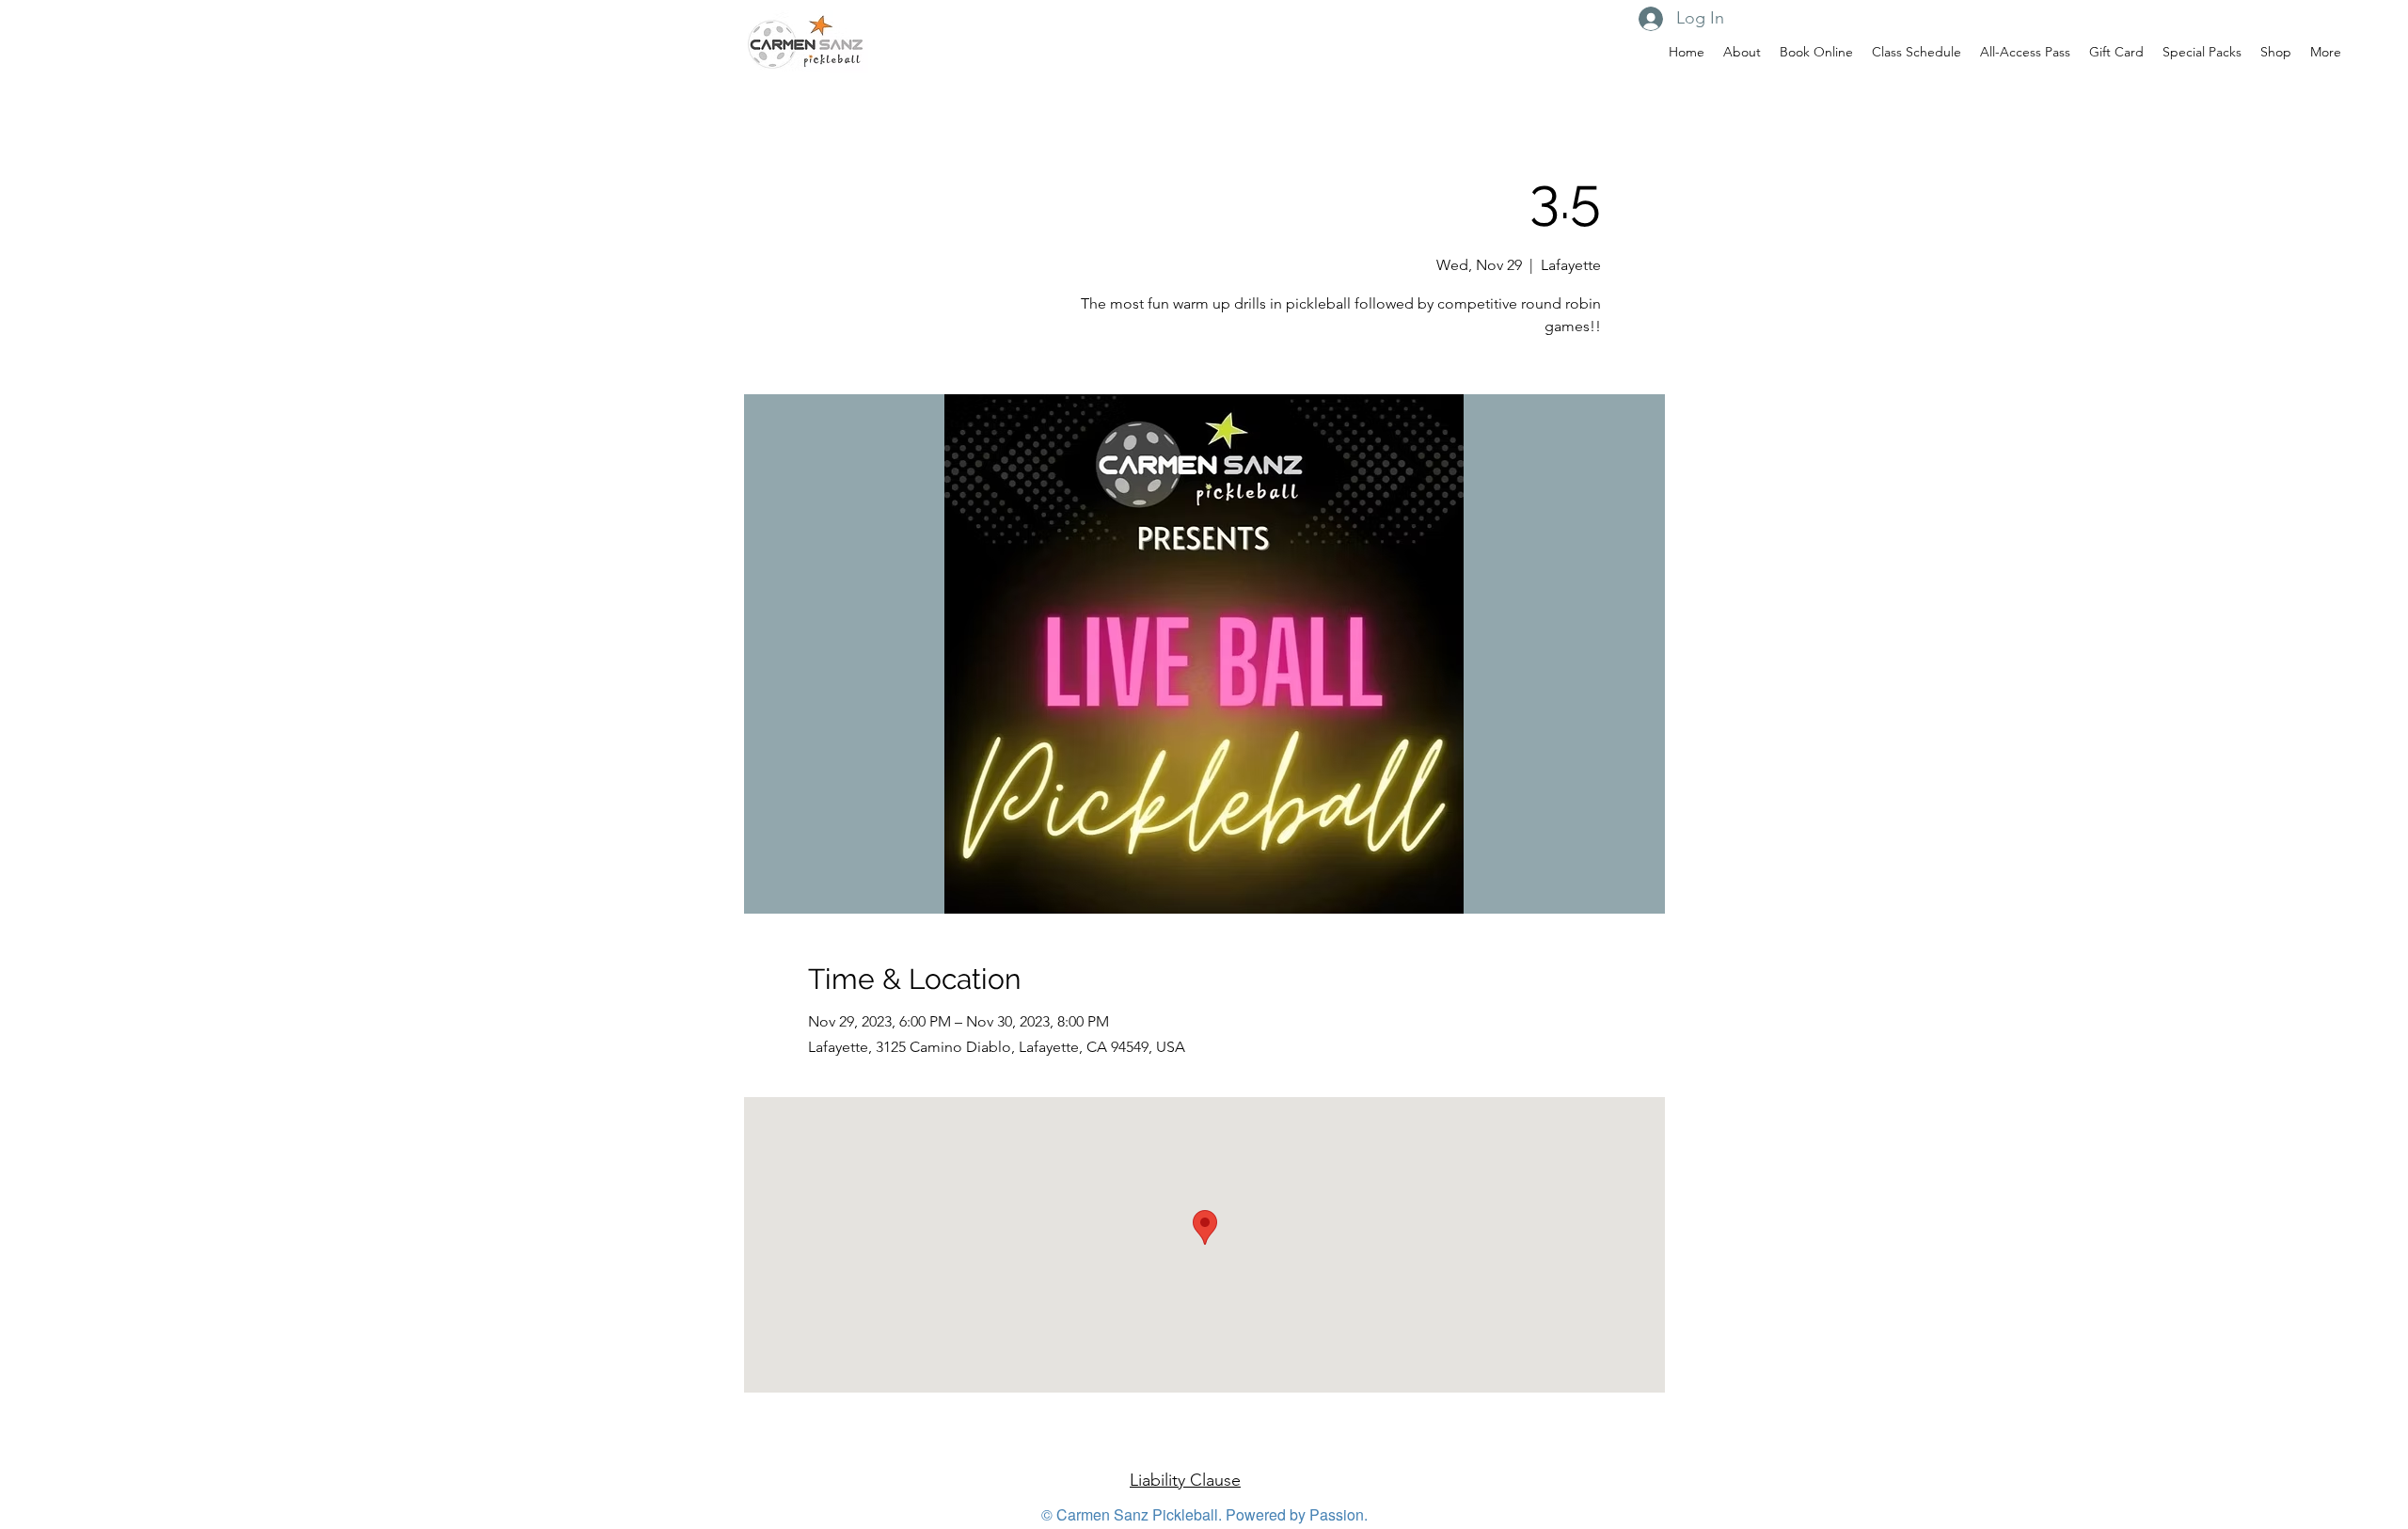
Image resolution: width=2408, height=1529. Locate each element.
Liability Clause (1185, 1480)
